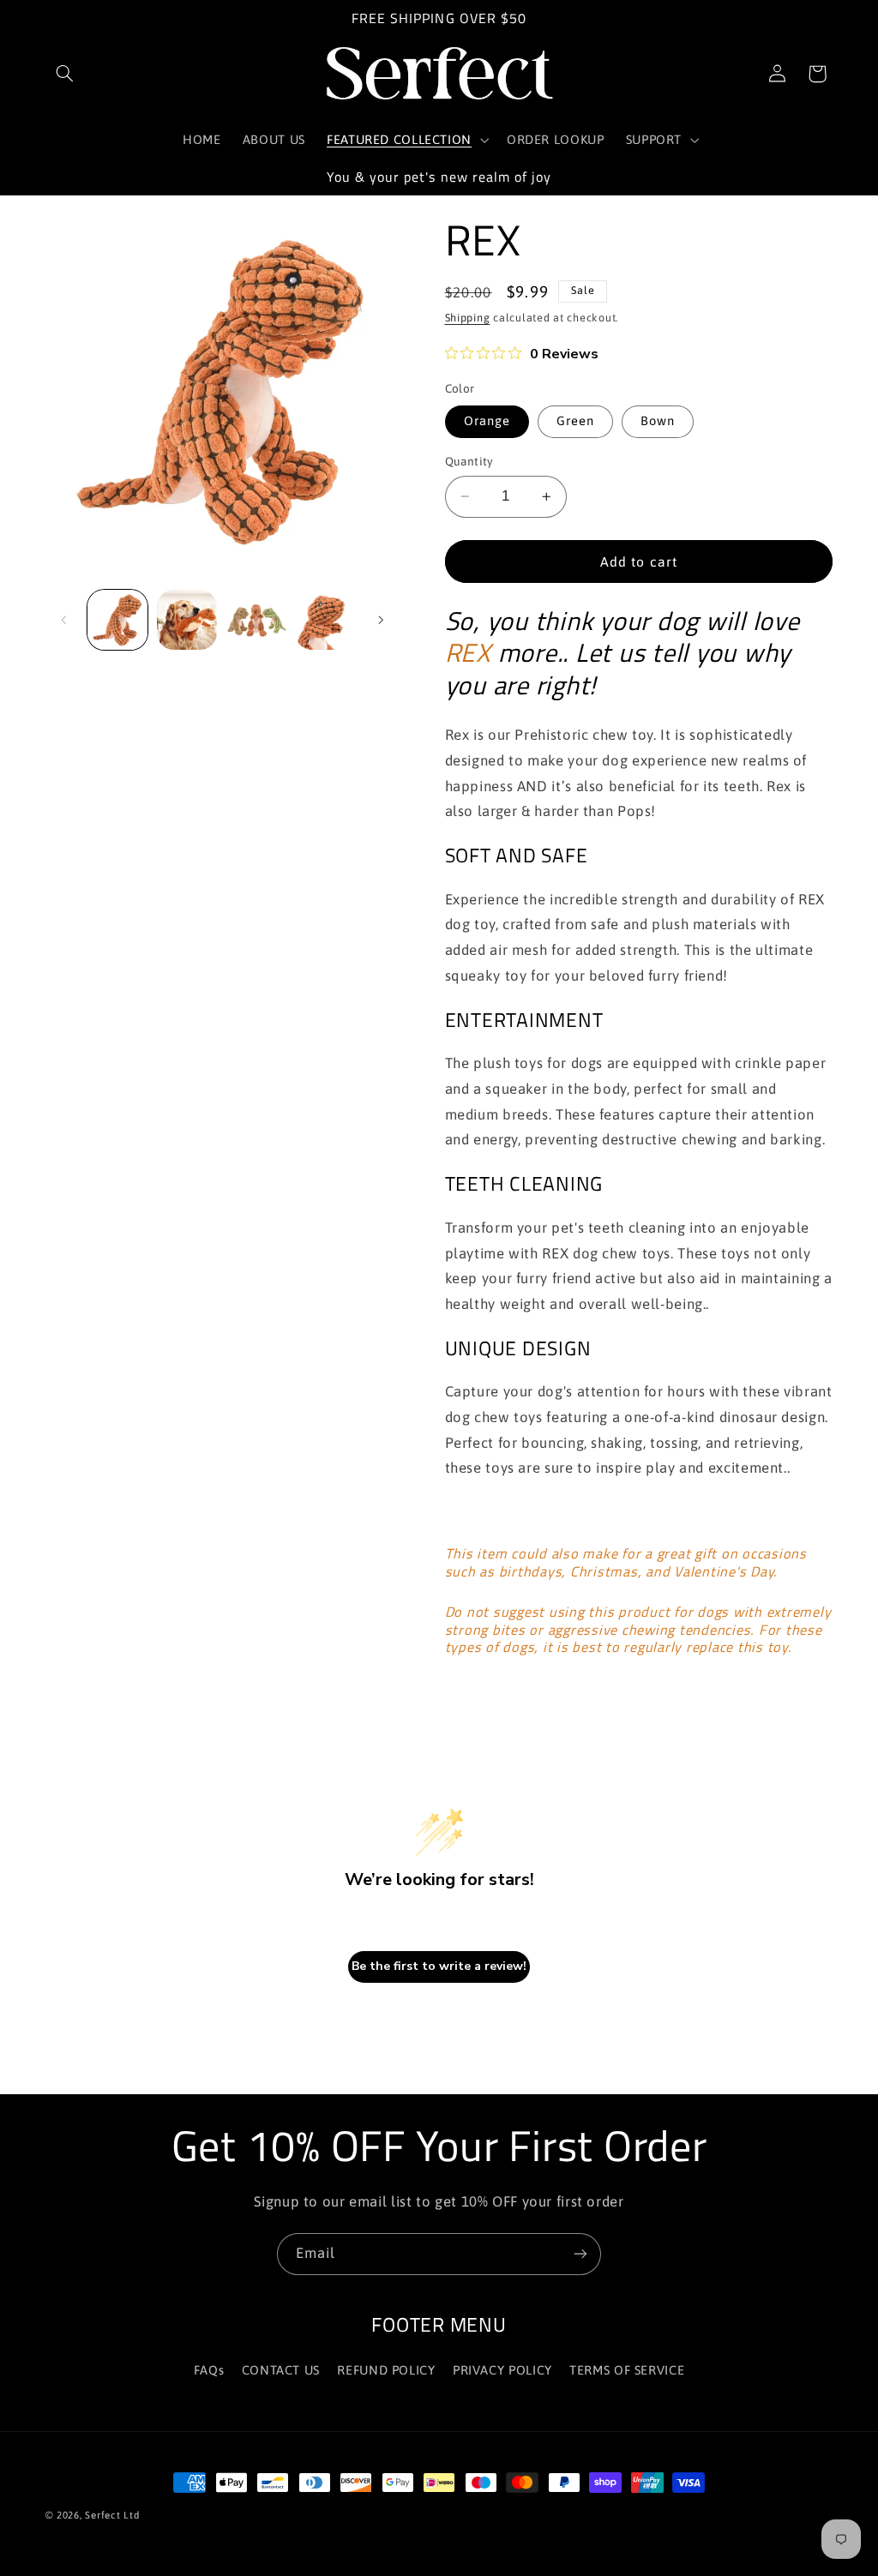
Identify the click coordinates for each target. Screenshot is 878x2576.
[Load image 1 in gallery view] (117, 620)
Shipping (468, 318)
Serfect (102, 2515)
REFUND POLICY (386, 2370)
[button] (65, 74)
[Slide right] (381, 620)
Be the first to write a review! (439, 1966)
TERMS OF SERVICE (627, 2370)
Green (575, 420)
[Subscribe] (580, 2254)
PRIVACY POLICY (502, 2370)
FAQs (209, 2370)
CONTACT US (281, 2370)
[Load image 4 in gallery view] (325, 620)
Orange (487, 420)
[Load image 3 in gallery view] (256, 620)
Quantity (469, 461)
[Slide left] (64, 620)
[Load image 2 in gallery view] (187, 620)
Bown (658, 420)
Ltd (132, 2515)
